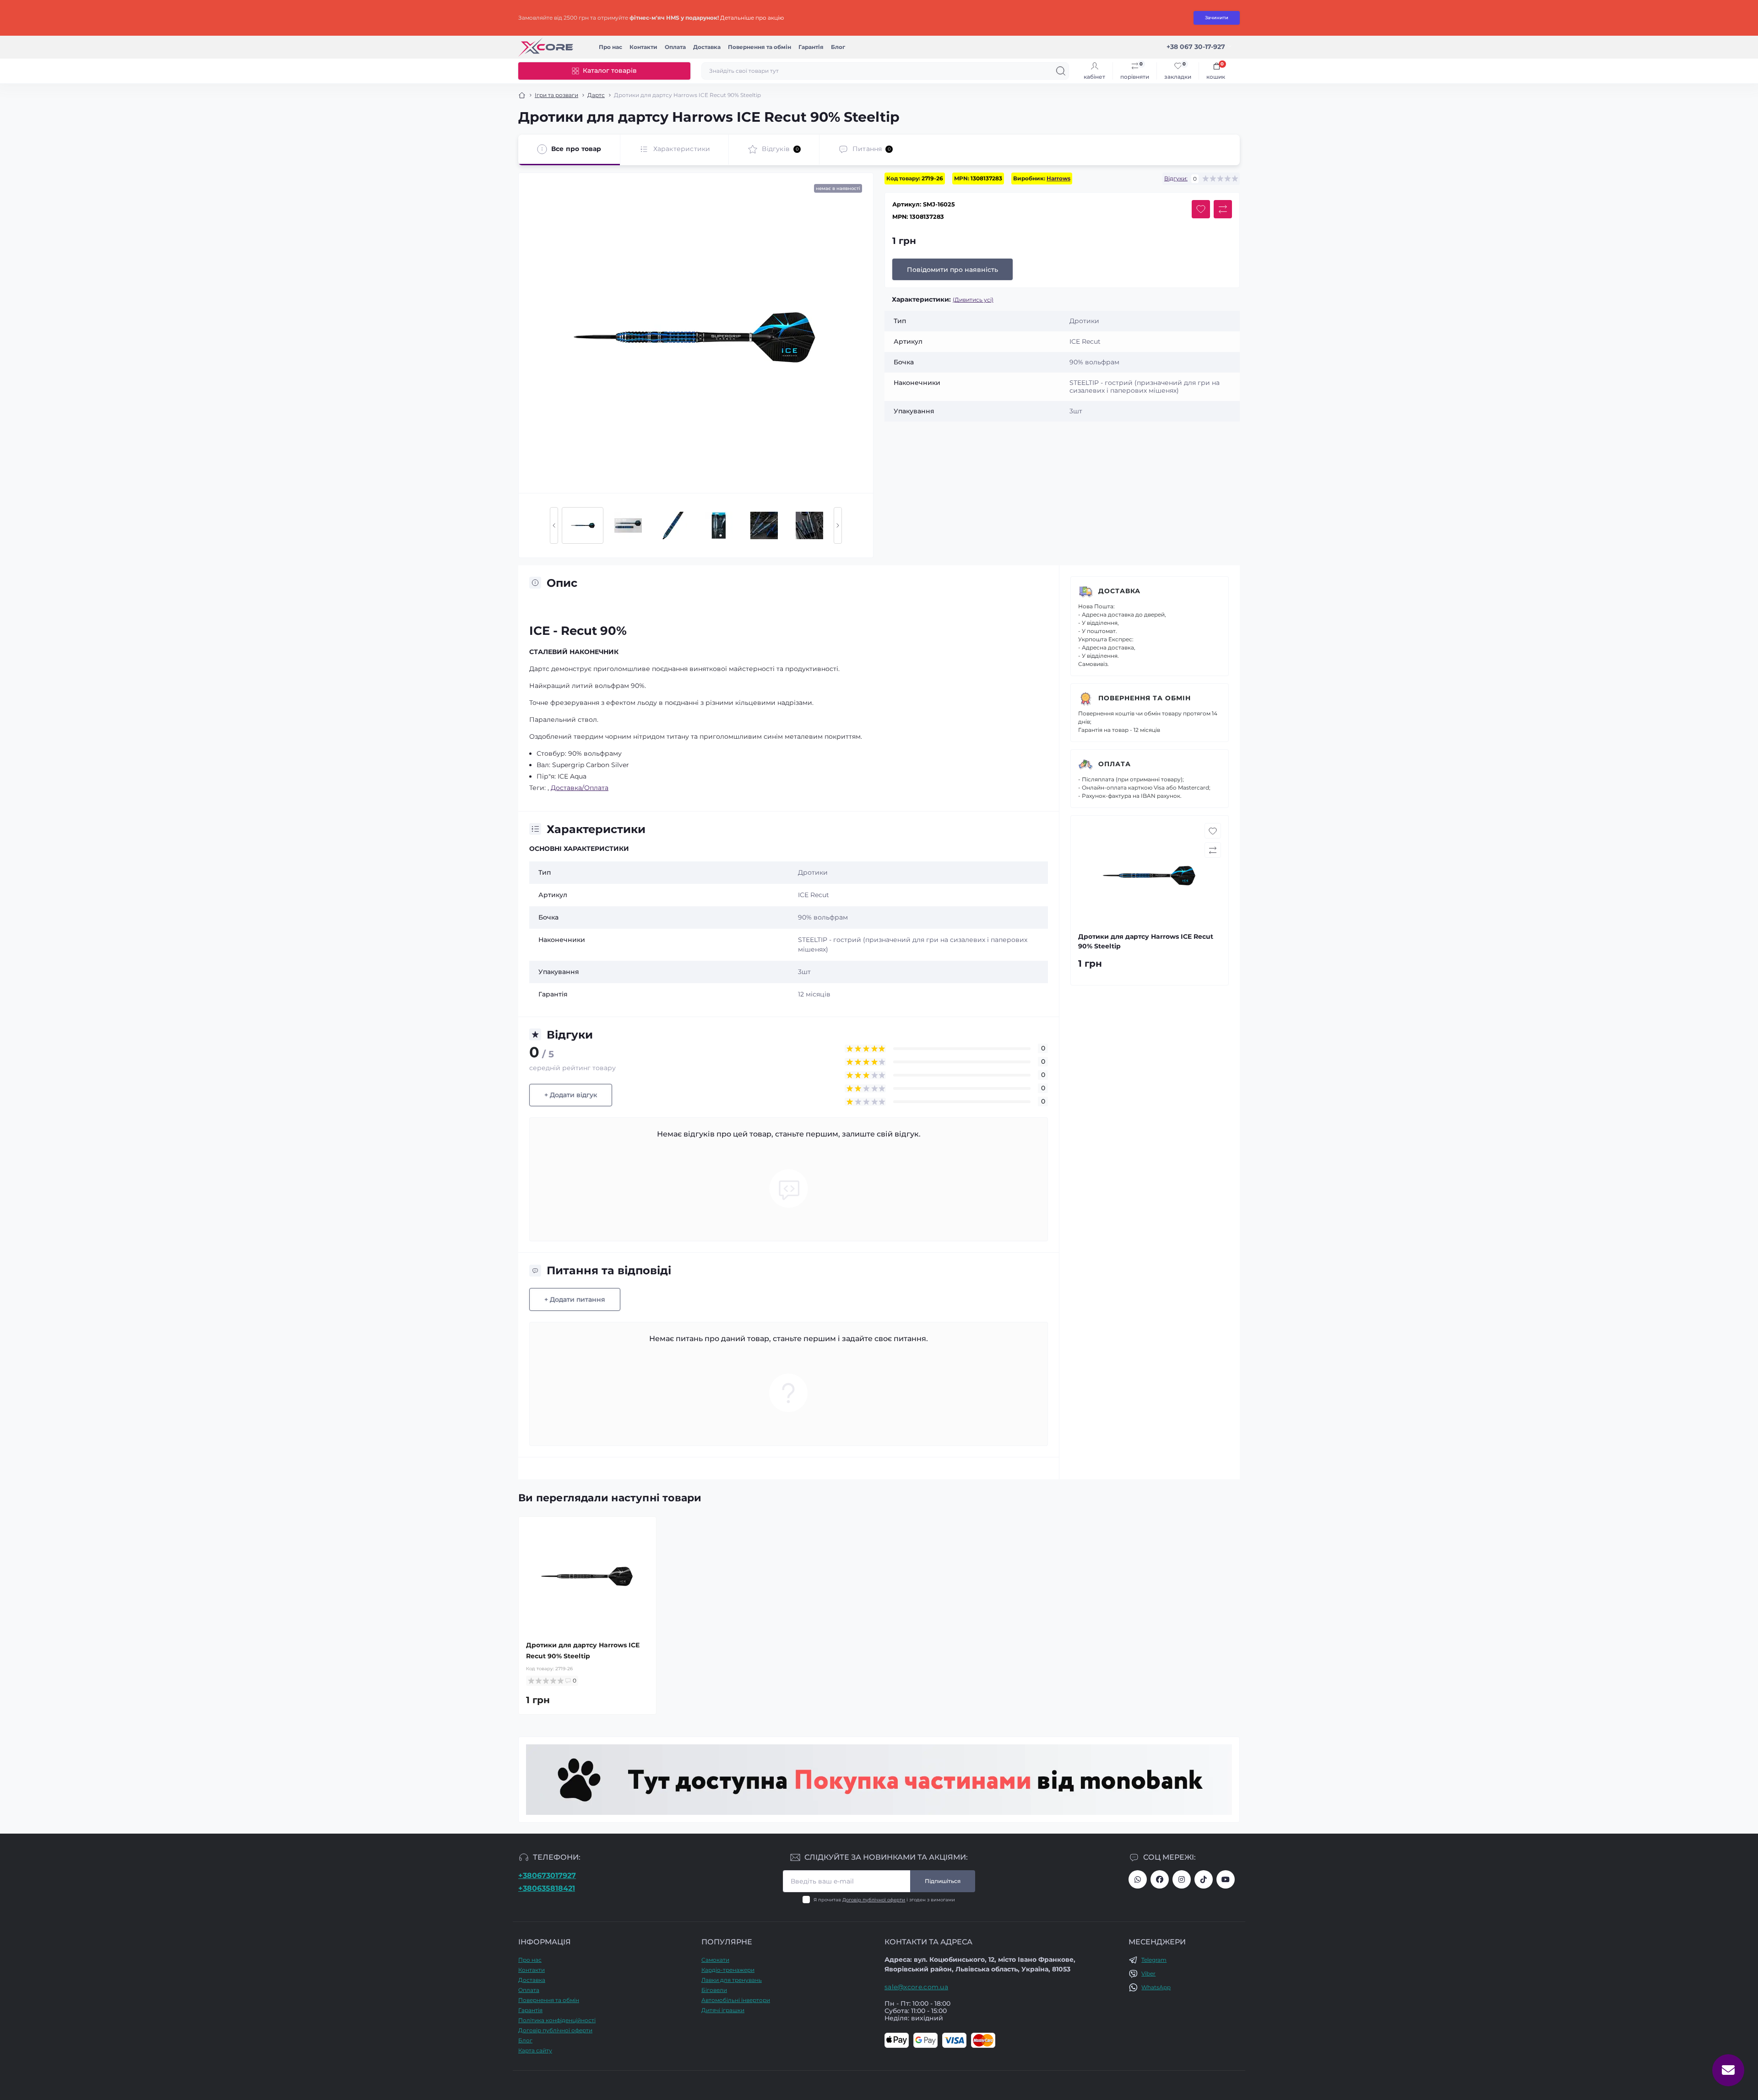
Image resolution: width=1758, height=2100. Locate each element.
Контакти (643, 47)
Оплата (675, 47)
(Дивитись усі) (973, 300)
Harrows (1058, 178)
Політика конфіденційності (557, 2020)
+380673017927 (547, 1875)
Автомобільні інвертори (736, 2000)
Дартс (596, 95)
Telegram (1154, 1960)
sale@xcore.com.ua (916, 1987)
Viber (1148, 1973)
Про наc (610, 47)
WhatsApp (1156, 1987)
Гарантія (811, 47)
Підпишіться (943, 1881)
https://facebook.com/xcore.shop (1160, 1879)
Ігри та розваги (556, 95)
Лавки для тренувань (732, 1980)
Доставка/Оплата (580, 788)
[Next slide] (838, 525)
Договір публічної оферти (874, 1900)
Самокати (715, 1960)
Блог (838, 47)
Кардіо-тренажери (728, 1970)
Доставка (707, 47)
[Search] (1061, 71)
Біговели (714, 1990)
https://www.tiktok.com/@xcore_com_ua (1204, 1879)
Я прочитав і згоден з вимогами (884, 1900)
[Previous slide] (554, 525)
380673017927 (1138, 1879)
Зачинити (1217, 18)
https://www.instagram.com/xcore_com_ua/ (1182, 1879)
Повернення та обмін (760, 47)
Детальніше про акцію (752, 18)
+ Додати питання (575, 1299)
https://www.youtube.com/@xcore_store (1226, 1879)
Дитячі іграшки (723, 2010)
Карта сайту (535, 2050)
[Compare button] (1223, 209)
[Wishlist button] (1201, 209)
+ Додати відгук (571, 1095)
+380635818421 (547, 1888)
